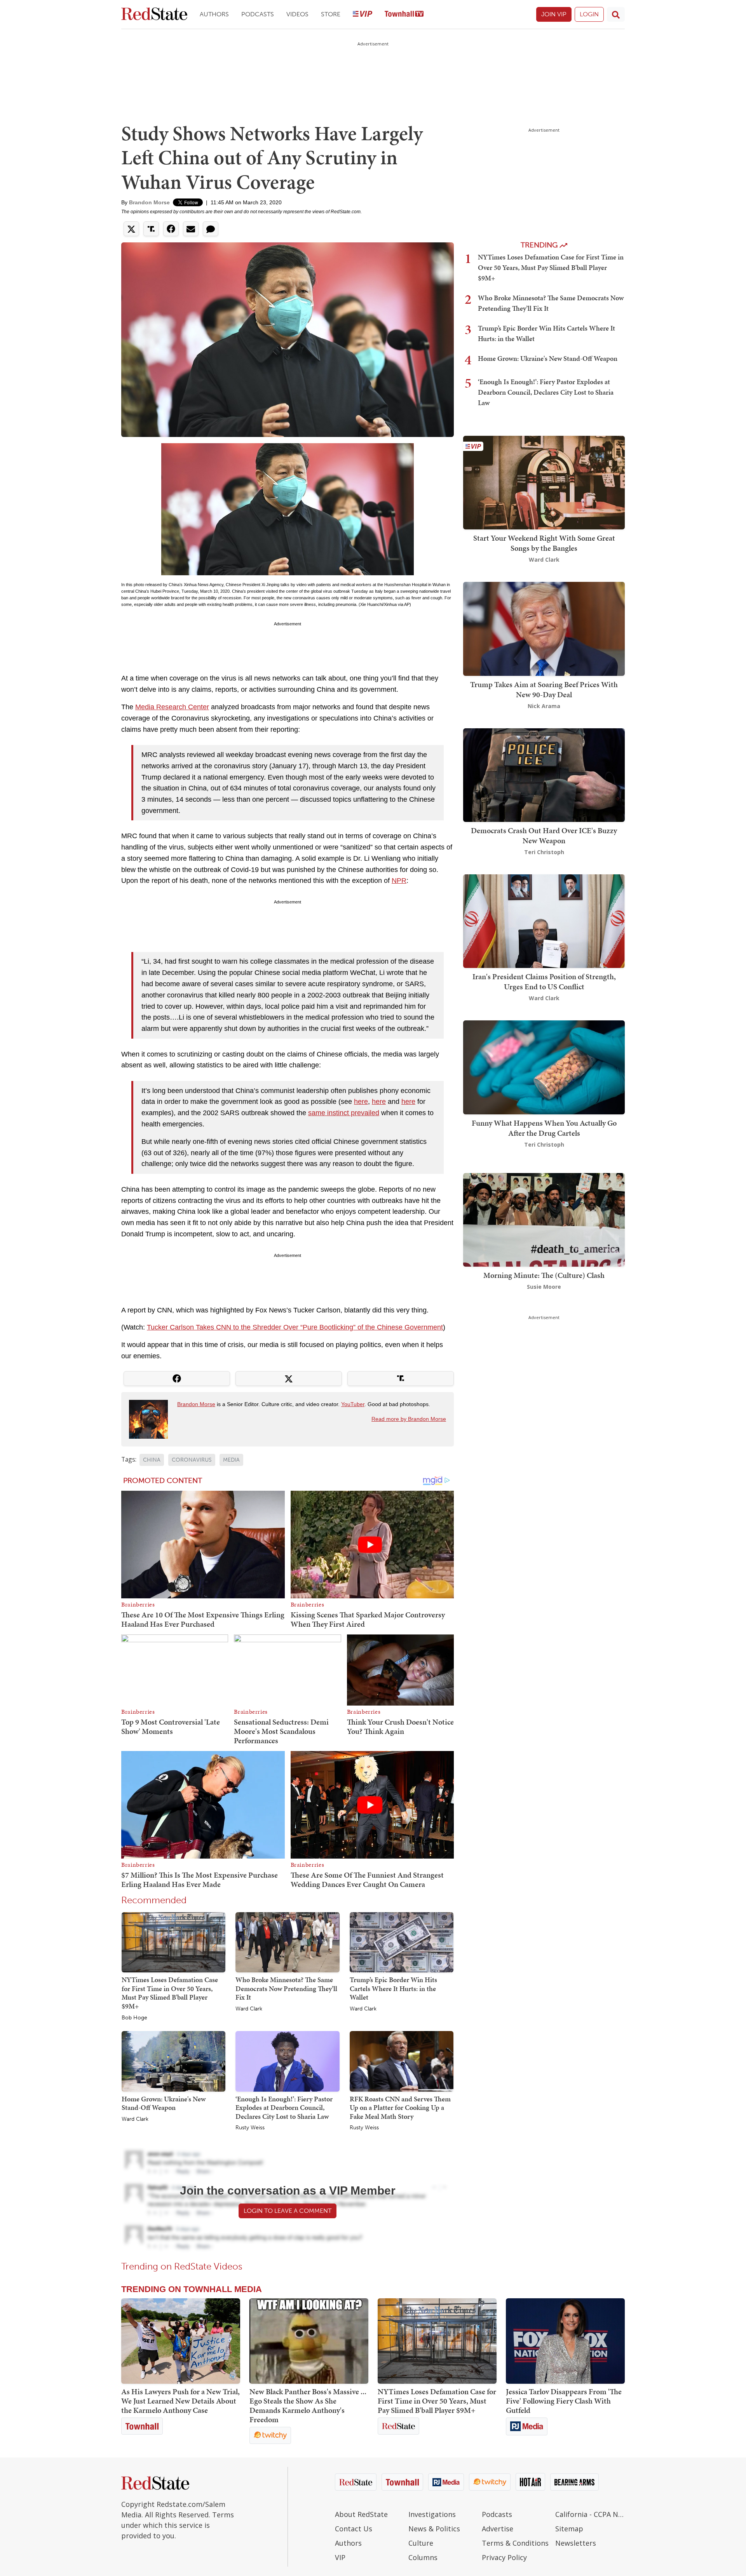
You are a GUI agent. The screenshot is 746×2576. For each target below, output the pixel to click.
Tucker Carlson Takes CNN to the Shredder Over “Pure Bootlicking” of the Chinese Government (295, 1327)
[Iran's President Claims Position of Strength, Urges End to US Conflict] (544, 920)
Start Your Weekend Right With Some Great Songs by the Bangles (544, 543)
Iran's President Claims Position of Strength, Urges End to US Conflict (544, 982)
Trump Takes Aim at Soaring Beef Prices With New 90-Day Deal (544, 689)
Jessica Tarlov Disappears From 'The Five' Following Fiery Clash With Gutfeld (564, 2401)
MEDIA (231, 1460)
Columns (423, 2557)
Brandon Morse (149, 202)
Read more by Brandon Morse (409, 1419)
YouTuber (353, 1404)
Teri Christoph (544, 852)
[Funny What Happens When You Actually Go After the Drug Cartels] (544, 1067)
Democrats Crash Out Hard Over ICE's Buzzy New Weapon (544, 835)
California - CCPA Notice (590, 2514)
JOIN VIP (554, 14)
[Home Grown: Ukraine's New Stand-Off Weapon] (173, 2061)
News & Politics (434, 2529)
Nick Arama (544, 706)
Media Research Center (172, 707)
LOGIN (589, 14)
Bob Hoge (134, 2018)
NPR (399, 881)
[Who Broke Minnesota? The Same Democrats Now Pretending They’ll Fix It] (287, 1942)
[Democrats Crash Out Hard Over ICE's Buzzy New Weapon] (544, 774)
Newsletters (576, 2543)
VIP (340, 2557)
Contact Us (354, 2529)
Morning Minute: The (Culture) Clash (544, 1275)
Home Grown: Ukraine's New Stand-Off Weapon (164, 2103)
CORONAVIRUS (192, 1460)
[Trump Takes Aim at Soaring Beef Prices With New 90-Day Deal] (544, 628)
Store (331, 14)
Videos (297, 14)
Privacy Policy (504, 2557)
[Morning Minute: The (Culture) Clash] (544, 1219)
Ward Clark (249, 2009)
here (361, 1102)
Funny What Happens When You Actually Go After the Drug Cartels (544, 1128)
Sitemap (569, 2529)
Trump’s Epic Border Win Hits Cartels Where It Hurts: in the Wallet (393, 1988)
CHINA (152, 1460)
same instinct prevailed (344, 1113)
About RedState (361, 2514)
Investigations (432, 2514)
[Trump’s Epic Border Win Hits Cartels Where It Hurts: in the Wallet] (402, 1942)
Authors (214, 14)
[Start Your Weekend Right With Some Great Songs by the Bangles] (544, 482)
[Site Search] (616, 14)
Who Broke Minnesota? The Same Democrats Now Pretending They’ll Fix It (286, 1988)
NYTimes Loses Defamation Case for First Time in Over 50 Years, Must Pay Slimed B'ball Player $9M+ (170, 1993)
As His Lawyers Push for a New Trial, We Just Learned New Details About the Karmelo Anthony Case (180, 2401)
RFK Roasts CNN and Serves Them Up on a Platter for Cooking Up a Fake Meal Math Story (400, 2108)
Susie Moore (544, 1287)
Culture (421, 2543)
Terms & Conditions (515, 2543)
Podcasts (258, 14)
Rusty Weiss (250, 2128)
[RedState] (154, 15)
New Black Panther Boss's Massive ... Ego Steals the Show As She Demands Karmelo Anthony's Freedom (308, 2405)
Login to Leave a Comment (288, 2211)
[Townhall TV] (404, 15)
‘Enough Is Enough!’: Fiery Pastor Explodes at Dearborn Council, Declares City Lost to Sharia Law (284, 2108)
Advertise (498, 2529)
